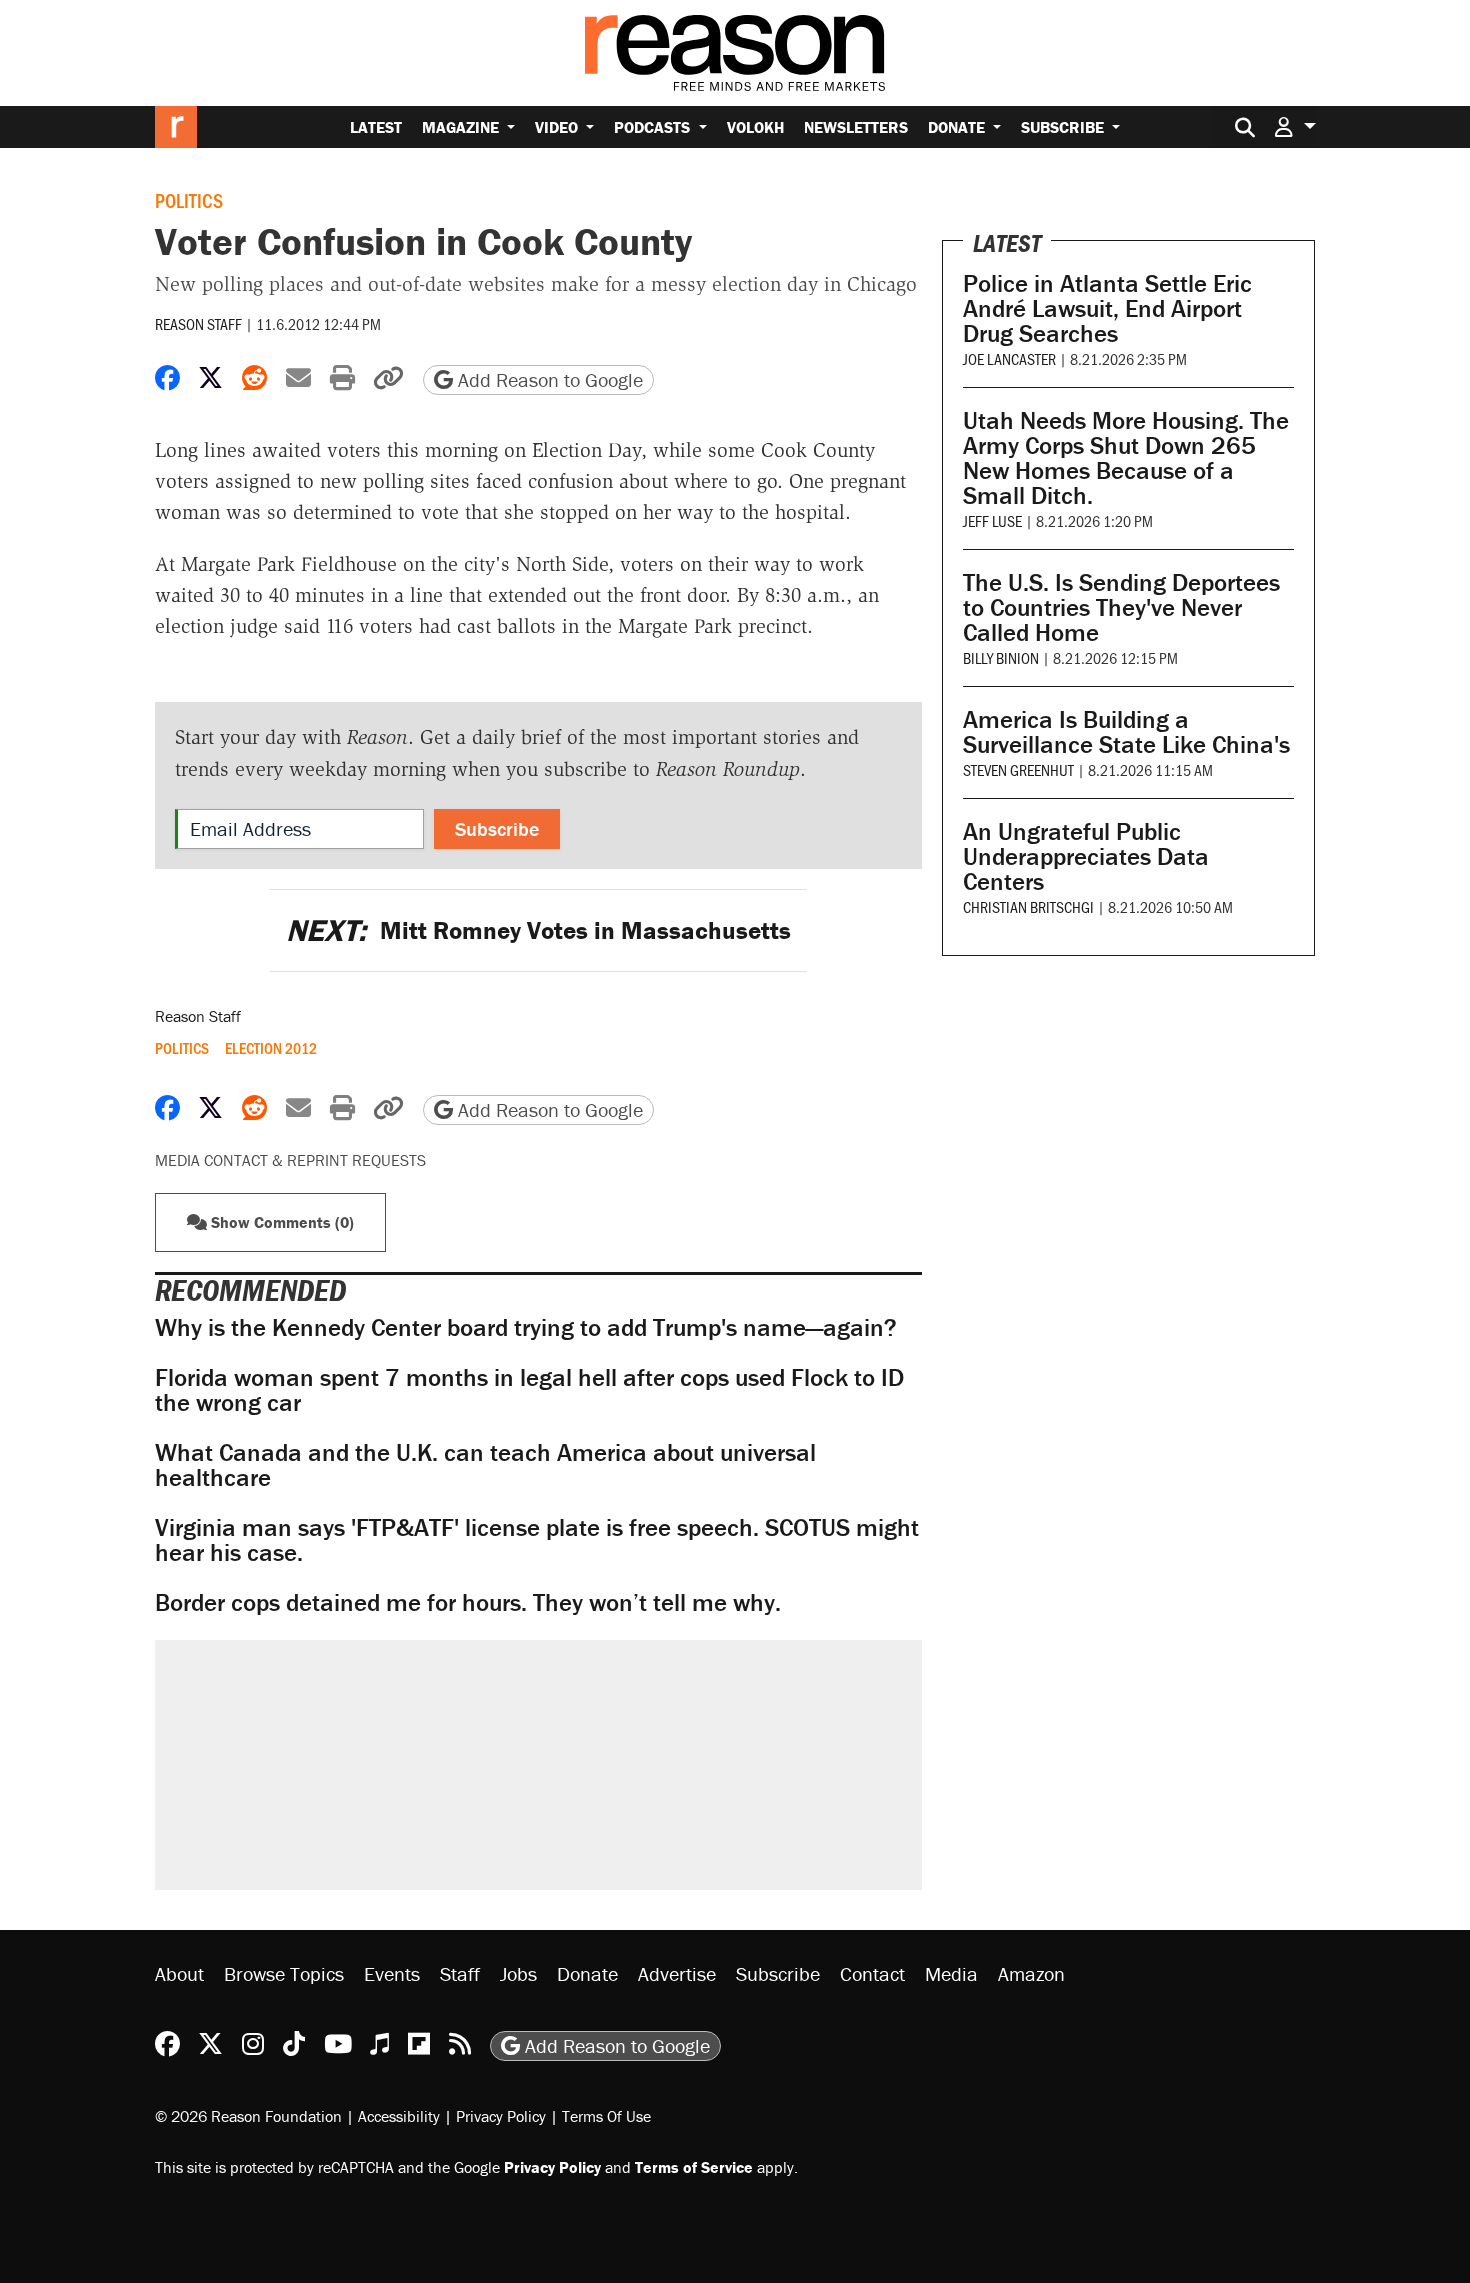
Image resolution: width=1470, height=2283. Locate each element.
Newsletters (856, 127)
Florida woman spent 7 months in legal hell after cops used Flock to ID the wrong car (529, 1390)
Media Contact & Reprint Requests (290, 1160)
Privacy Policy (501, 2116)
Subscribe (1064, 127)
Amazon (1031, 1973)
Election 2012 (271, 1048)
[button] (1295, 126)
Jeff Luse (992, 520)
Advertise (677, 1973)
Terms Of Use (606, 2116)
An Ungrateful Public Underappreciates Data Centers (1086, 856)
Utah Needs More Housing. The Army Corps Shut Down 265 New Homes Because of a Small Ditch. (1126, 458)
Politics (189, 200)
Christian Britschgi (1028, 906)
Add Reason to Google (548, 379)
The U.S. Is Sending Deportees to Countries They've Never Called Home (1121, 607)
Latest (376, 127)
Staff (460, 1973)
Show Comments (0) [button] (280, 1222)
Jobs (518, 1973)
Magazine (462, 127)
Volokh (755, 127)
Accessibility (399, 2116)
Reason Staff (198, 323)
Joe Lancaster (1009, 358)
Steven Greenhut (1018, 769)
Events (392, 1973)
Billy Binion (1001, 657)
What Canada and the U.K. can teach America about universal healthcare (485, 1465)
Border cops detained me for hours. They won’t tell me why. (468, 1602)
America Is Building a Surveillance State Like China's (1126, 732)
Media (951, 1973)
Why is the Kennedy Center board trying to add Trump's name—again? (526, 1327)
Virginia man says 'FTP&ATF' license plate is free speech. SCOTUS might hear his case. (537, 1540)
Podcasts (654, 127)
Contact (872, 1973)
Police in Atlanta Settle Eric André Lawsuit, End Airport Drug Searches (1107, 308)
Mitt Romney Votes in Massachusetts (538, 930)
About (179, 1973)
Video (558, 127)
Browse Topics (284, 1973)
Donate (958, 127)
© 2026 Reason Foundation (248, 2116)
